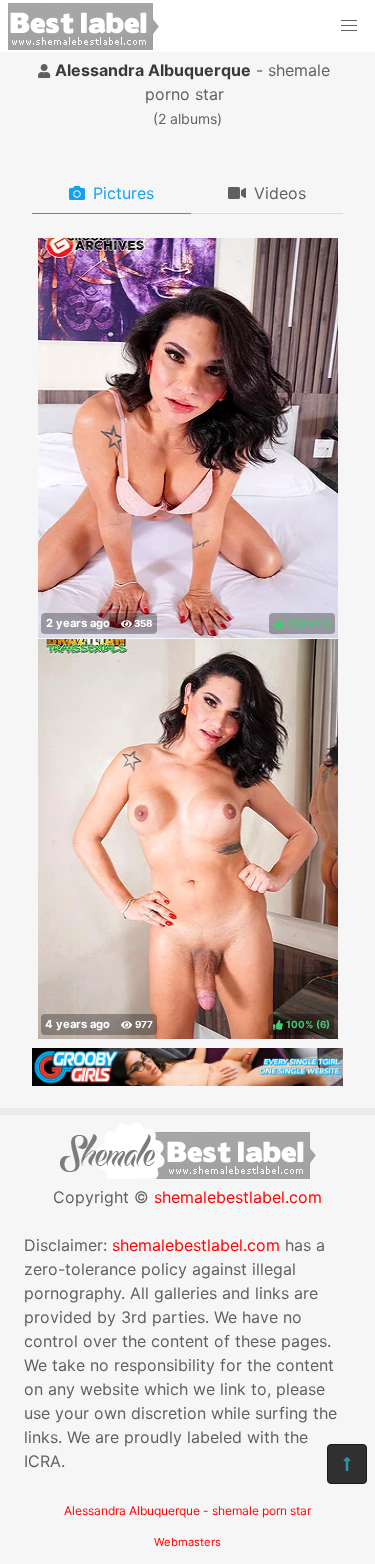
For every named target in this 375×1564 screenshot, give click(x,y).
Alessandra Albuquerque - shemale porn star (187, 1510)
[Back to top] (347, 1464)
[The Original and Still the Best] (187, 1080)
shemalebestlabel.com (238, 1197)
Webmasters (187, 1542)
